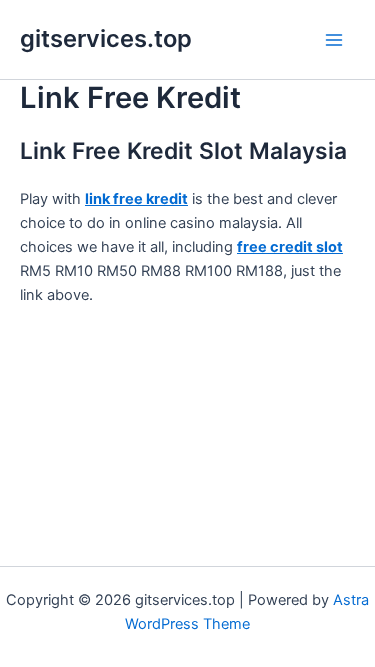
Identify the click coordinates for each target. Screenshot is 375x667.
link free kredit (136, 199)
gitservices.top (106, 38)
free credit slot (290, 247)
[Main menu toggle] (334, 40)
